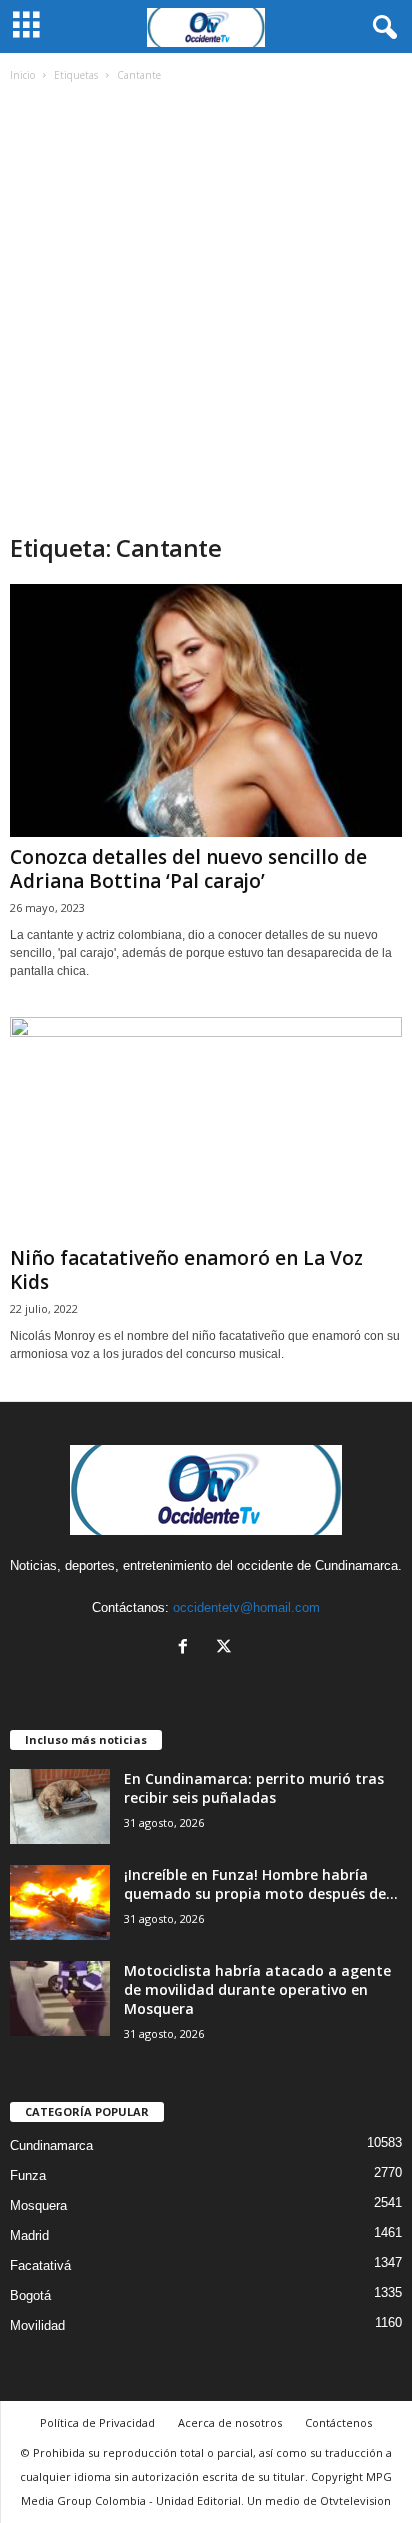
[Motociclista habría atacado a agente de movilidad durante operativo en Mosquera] (60, 1998)
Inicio (22, 75)
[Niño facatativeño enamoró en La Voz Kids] (206, 1127)
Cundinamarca (51, 2145)
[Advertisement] (206, 316)
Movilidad (37, 2325)
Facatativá (40, 2265)
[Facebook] (187, 1648)
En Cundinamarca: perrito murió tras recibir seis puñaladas (254, 1788)
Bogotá (30, 2295)
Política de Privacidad (97, 2422)
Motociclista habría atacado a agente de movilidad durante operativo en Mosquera (257, 1989)
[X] (226, 1648)
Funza (28, 2175)
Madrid (29, 2235)
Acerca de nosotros (230, 2422)
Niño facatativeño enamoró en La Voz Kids (186, 1270)
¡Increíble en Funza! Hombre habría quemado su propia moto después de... (261, 1884)
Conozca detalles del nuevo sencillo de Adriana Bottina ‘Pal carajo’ (188, 869)
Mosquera (38, 2205)
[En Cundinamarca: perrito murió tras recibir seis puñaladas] (60, 1806)
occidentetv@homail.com (246, 1607)
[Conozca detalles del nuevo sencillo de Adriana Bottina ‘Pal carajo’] (206, 710)
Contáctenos (338, 2422)
